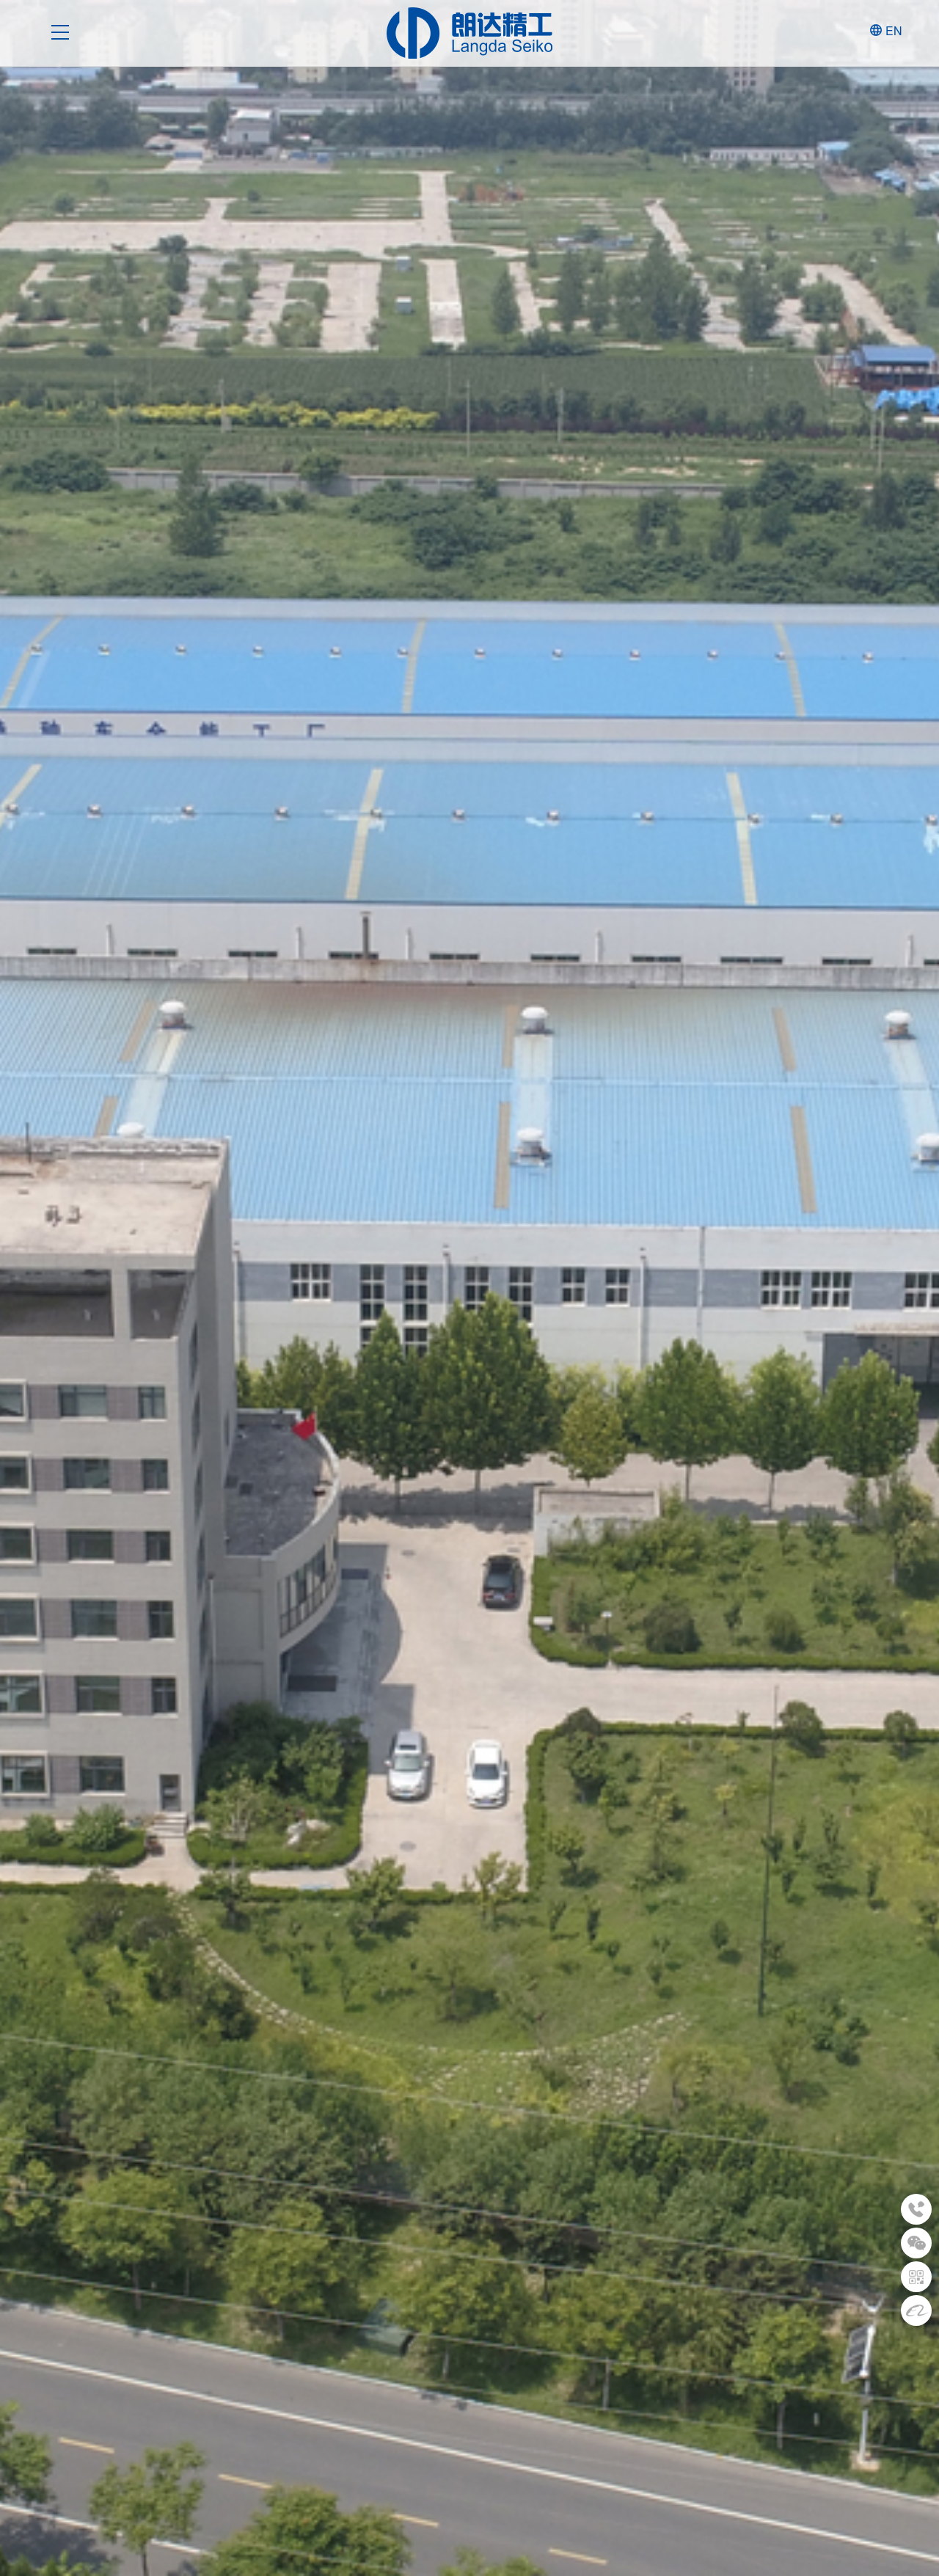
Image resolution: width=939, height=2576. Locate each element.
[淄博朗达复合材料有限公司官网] (469, 33)
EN (894, 30)
